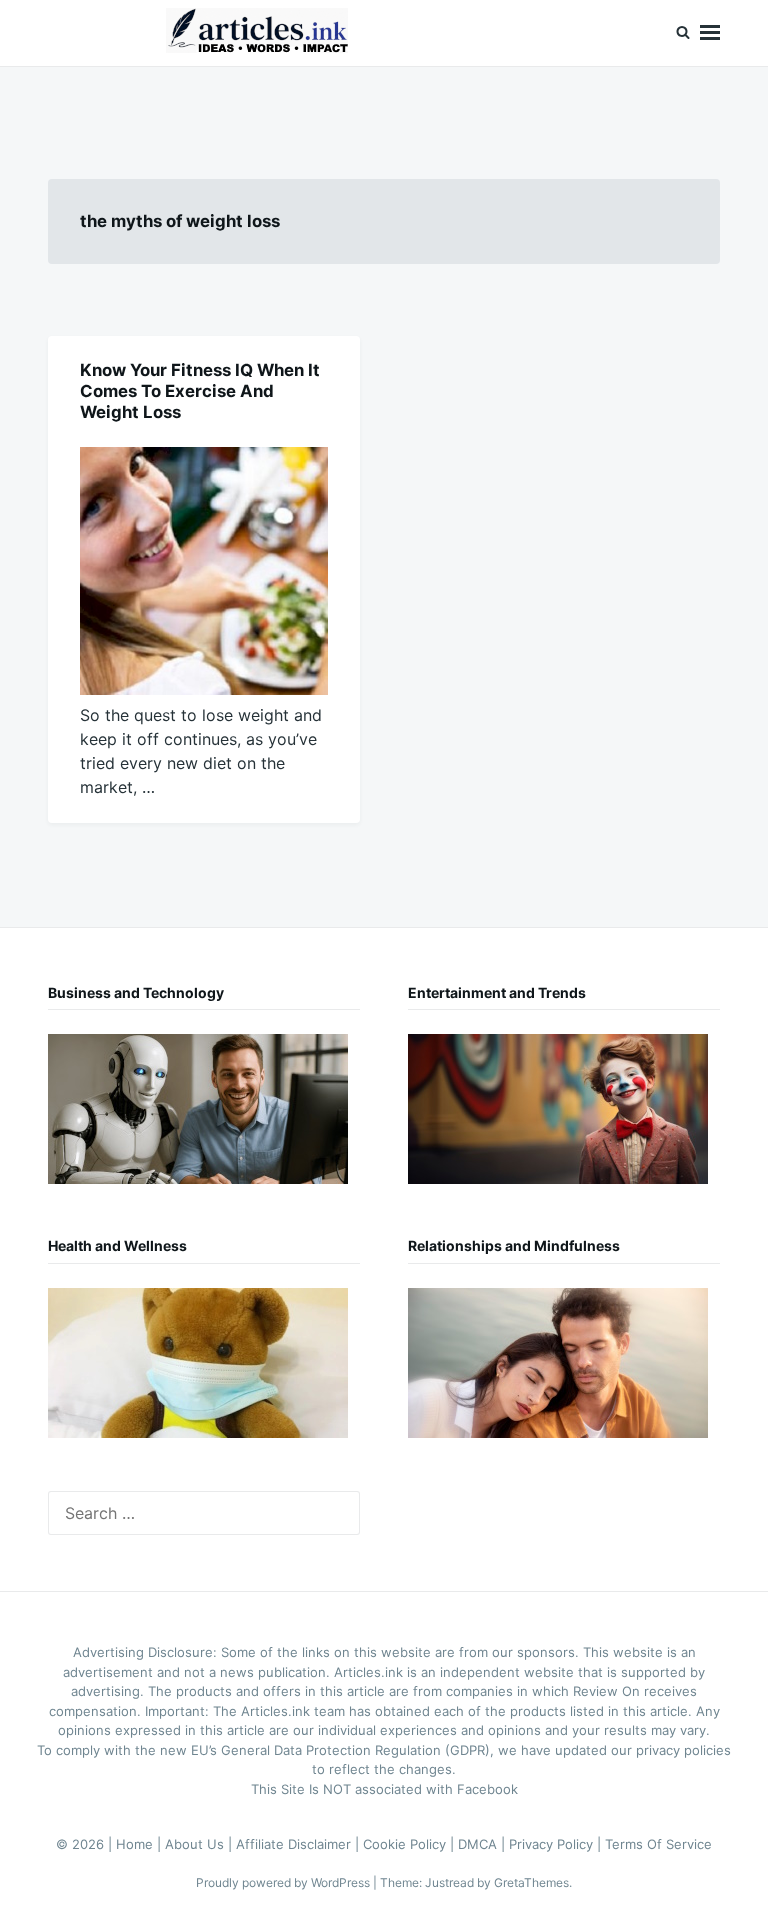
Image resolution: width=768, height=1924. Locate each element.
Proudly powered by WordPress (284, 1882)
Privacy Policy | (557, 1844)
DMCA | (483, 1844)
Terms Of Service (658, 1844)
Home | (140, 1844)
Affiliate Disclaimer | (299, 1844)
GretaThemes (531, 1882)
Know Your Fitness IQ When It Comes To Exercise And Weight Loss (200, 391)
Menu (710, 33)
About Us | (200, 1844)
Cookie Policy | (410, 1844)
